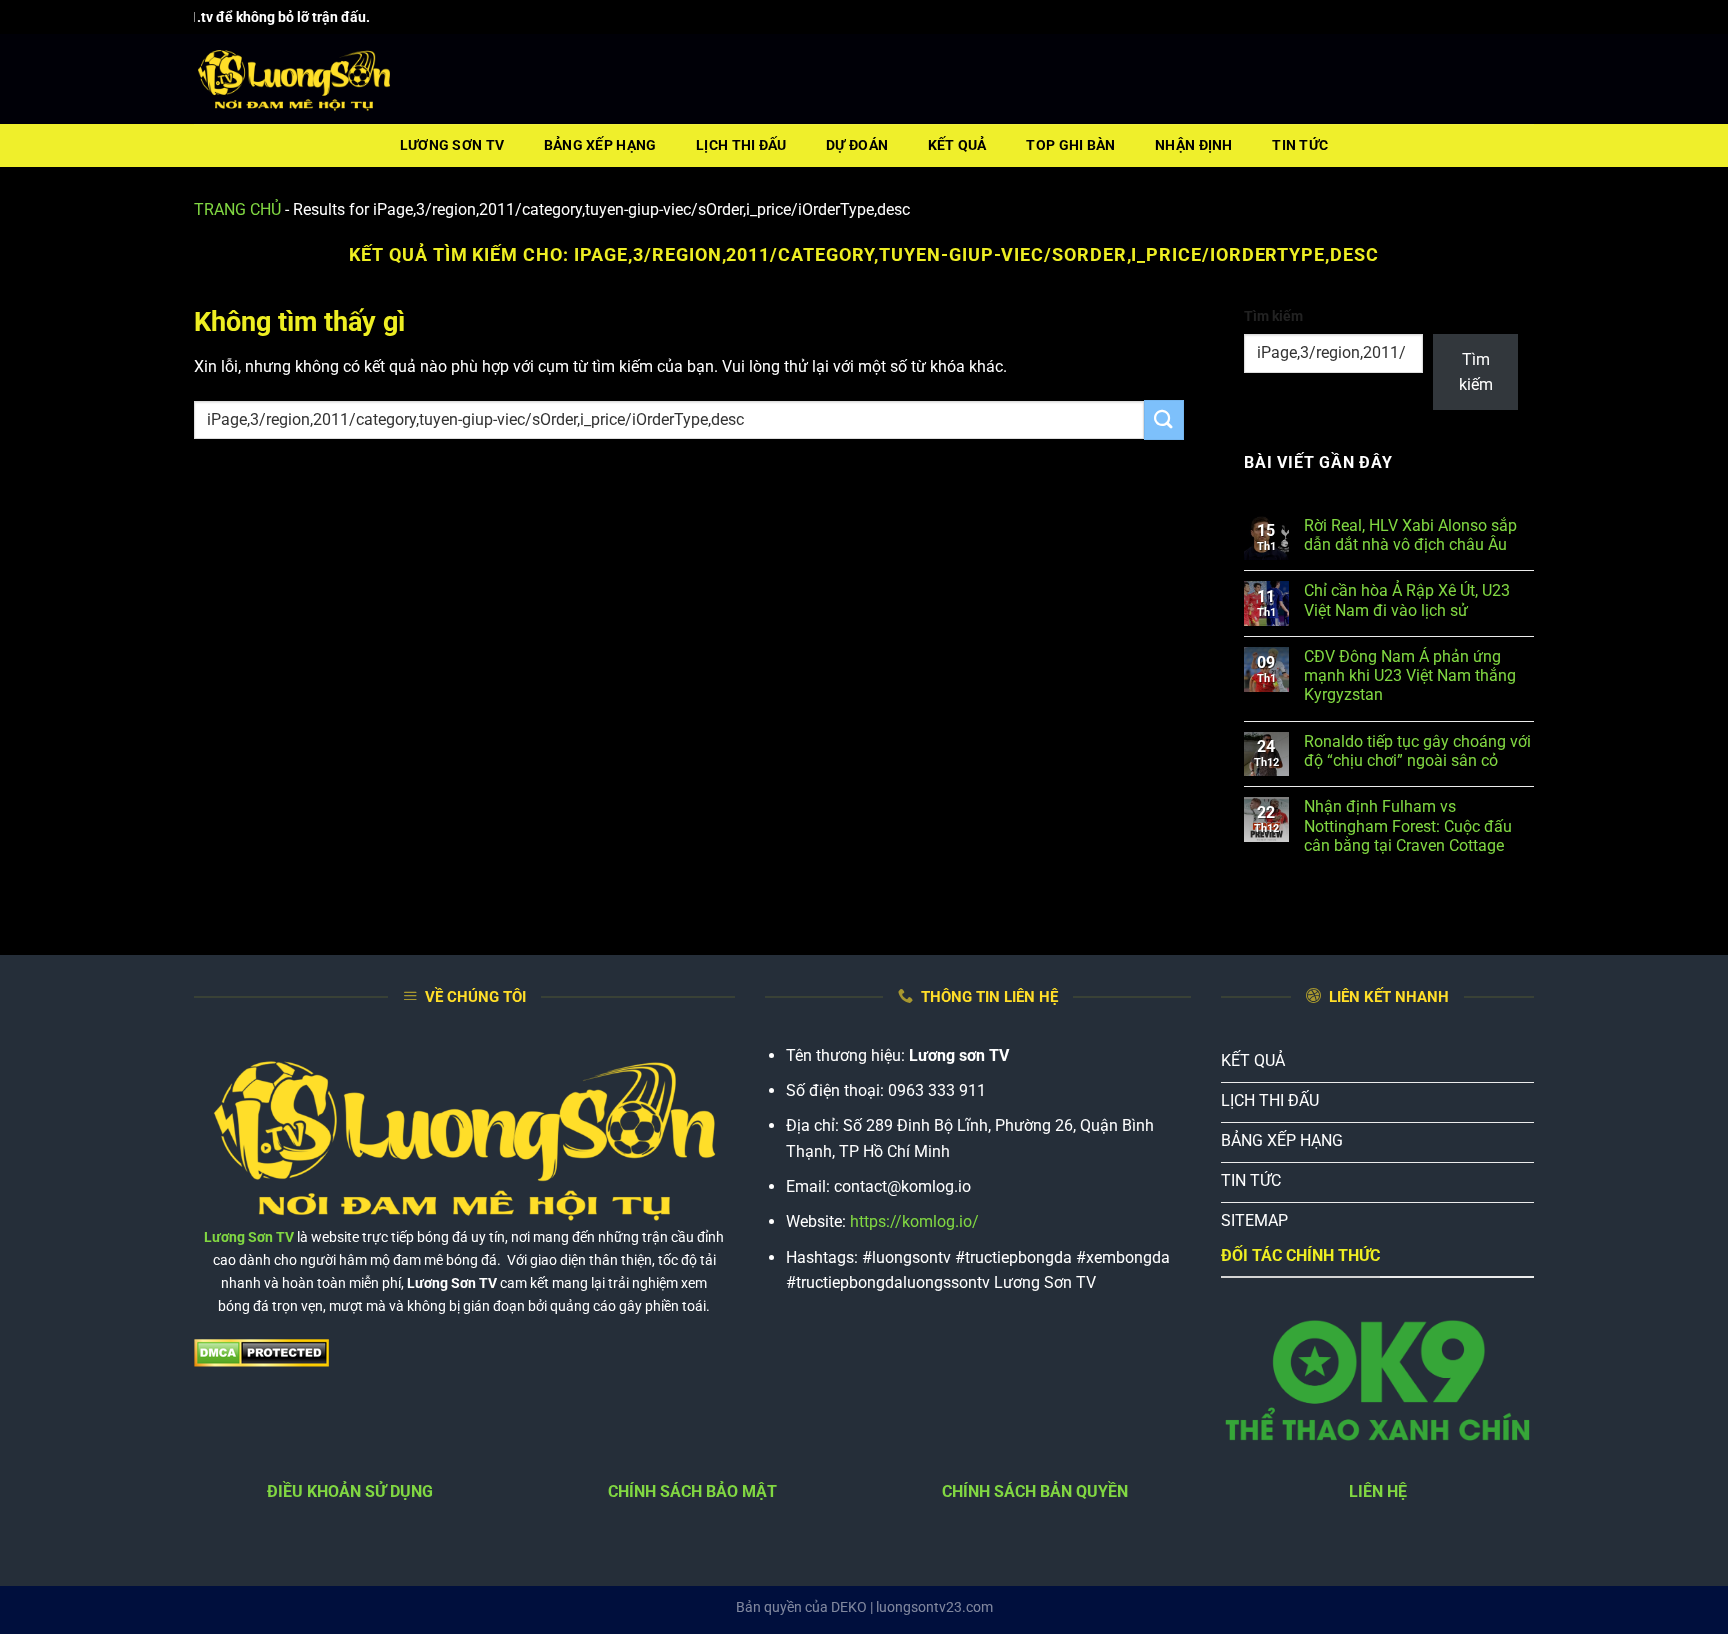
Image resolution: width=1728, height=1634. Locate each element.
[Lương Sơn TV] (294, 80)
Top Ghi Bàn (1070, 145)
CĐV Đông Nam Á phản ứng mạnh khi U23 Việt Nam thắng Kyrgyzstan (1410, 675)
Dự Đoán (857, 145)
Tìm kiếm (1273, 316)
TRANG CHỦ (237, 209)
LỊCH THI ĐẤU (741, 145)
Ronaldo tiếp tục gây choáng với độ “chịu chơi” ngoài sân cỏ (1417, 751)
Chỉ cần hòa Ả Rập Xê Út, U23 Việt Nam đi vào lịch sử (1407, 600)
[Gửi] (1164, 419)
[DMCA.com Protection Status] (261, 1352)
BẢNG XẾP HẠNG (600, 145)
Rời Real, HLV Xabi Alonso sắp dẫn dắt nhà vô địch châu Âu (1410, 535)
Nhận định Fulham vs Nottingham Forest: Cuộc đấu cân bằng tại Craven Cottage (1408, 825)
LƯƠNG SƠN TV (452, 145)
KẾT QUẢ (957, 145)
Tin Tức (1300, 145)
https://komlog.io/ (914, 1221)
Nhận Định (1194, 145)
